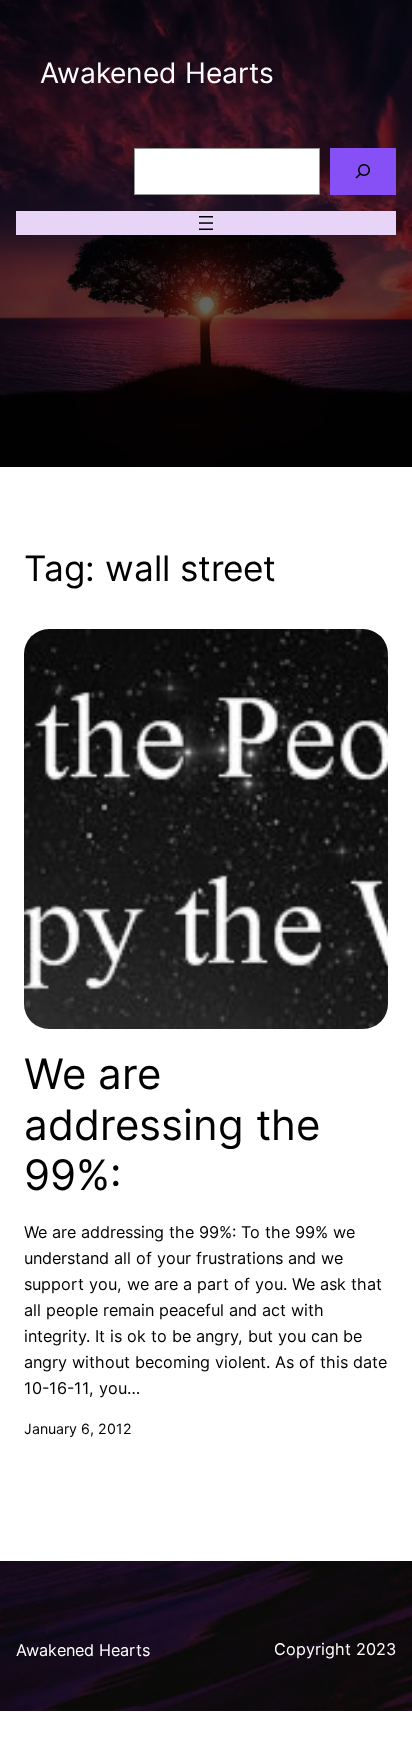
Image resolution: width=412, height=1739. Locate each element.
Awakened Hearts (157, 73)
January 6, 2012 (78, 1428)
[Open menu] (206, 223)
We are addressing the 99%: (172, 1124)
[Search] (363, 171)
